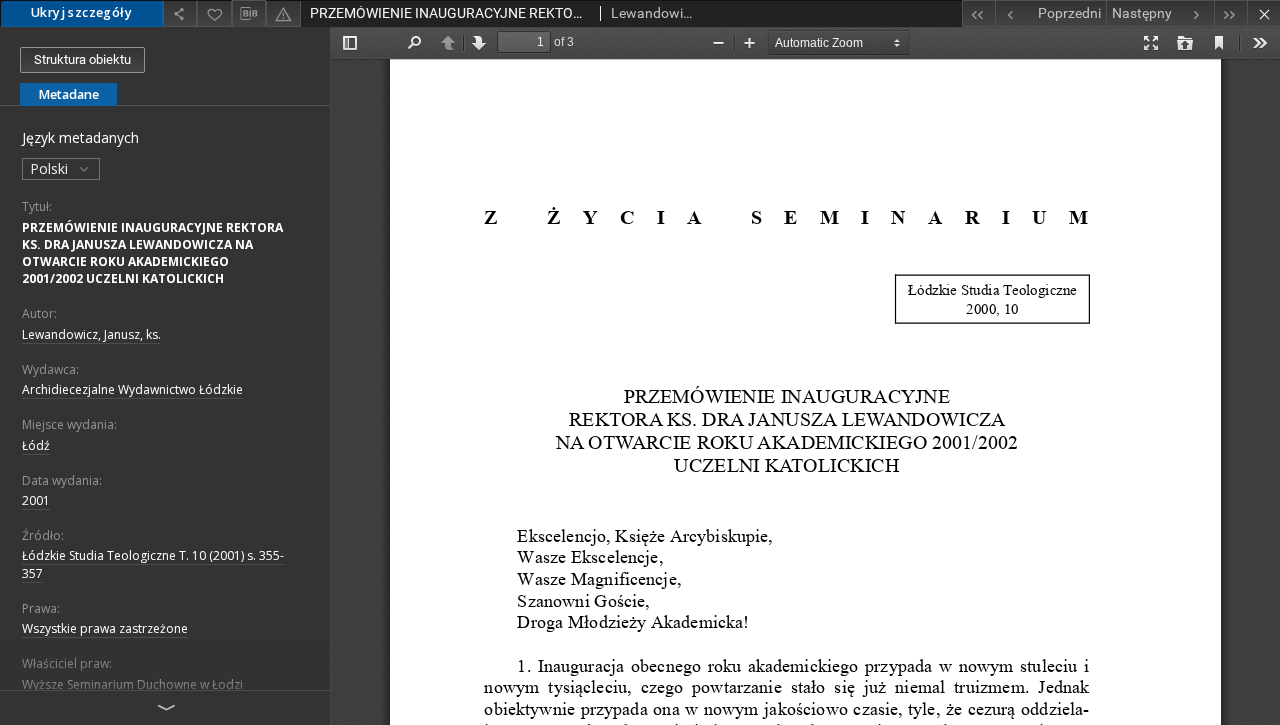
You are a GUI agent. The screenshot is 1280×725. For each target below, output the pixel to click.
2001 (36, 500)
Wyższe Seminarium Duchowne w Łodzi (132, 684)
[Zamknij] (1263, 13)
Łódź (36, 445)
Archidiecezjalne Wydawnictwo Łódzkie (132, 389)
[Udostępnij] (180, 13)
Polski (51, 168)
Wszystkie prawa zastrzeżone (105, 628)
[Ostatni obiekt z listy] (1230, 13)
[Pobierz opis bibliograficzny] (249, 14)
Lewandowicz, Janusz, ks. (91, 334)
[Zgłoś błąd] (283, 13)
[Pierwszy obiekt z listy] (978, 13)
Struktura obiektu (82, 59)
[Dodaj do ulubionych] (214, 13)
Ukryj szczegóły (81, 12)
